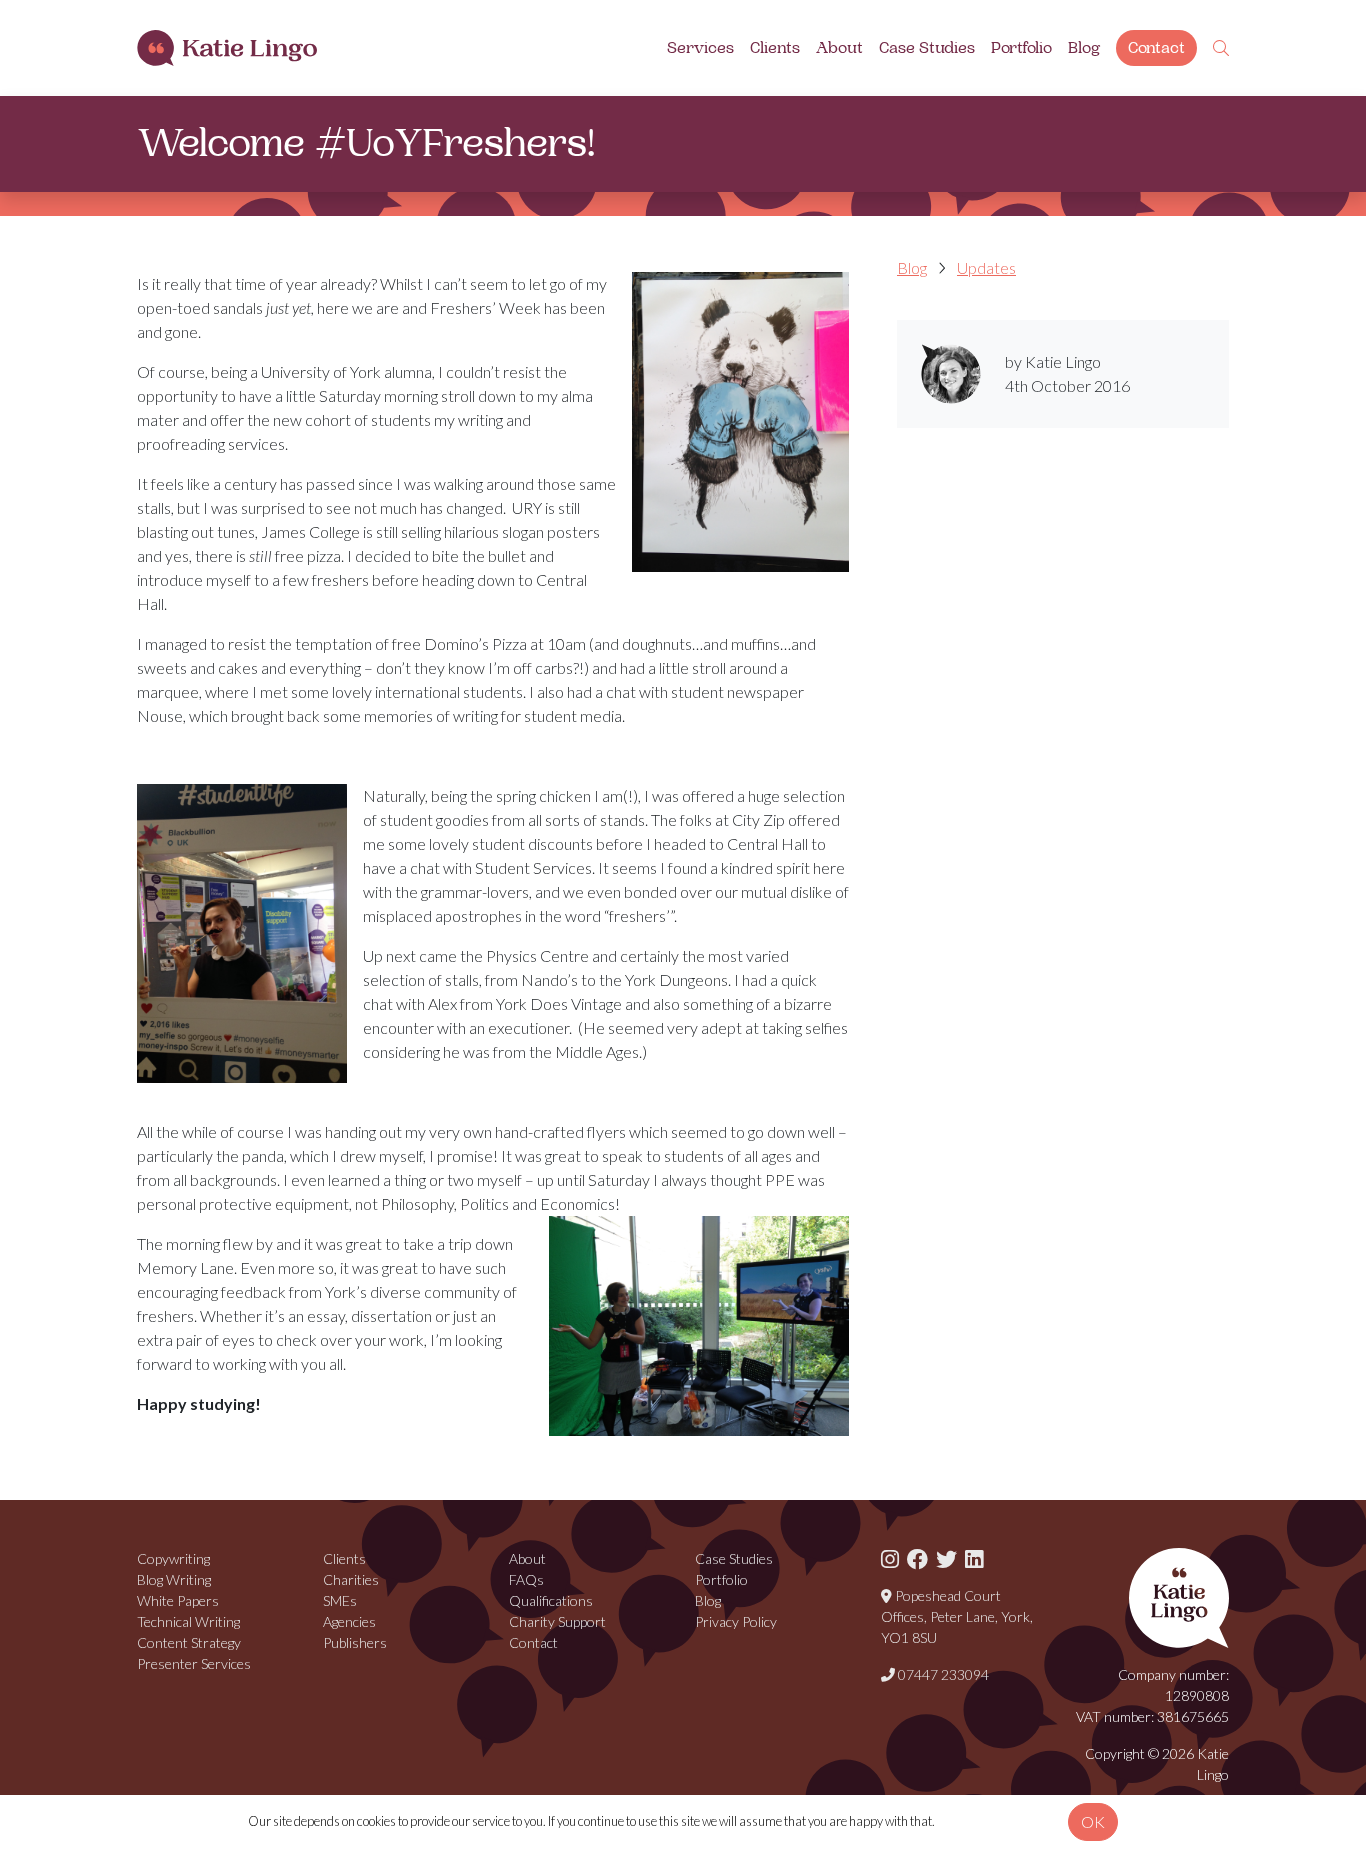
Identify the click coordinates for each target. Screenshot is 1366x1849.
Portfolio (1021, 48)
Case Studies (927, 48)
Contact (1156, 48)
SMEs (340, 1600)
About (839, 48)
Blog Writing (174, 1579)
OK (1093, 1821)
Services (700, 48)
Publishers (355, 1642)
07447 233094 (942, 1674)
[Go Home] (227, 48)
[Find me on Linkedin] (974, 1558)
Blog (1084, 48)
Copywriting (173, 1558)
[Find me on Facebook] (917, 1558)
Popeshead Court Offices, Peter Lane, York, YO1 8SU (957, 1616)
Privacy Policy (736, 1621)
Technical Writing (188, 1621)
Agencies (349, 1621)
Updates (986, 267)
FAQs (526, 1579)
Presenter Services (194, 1663)
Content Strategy (189, 1642)
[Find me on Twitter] (946, 1558)
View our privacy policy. (998, 1821)
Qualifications (551, 1600)
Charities (351, 1579)
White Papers (178, 1600)
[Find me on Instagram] (890, 1558)
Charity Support (557, 1621)
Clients (775, 48)
